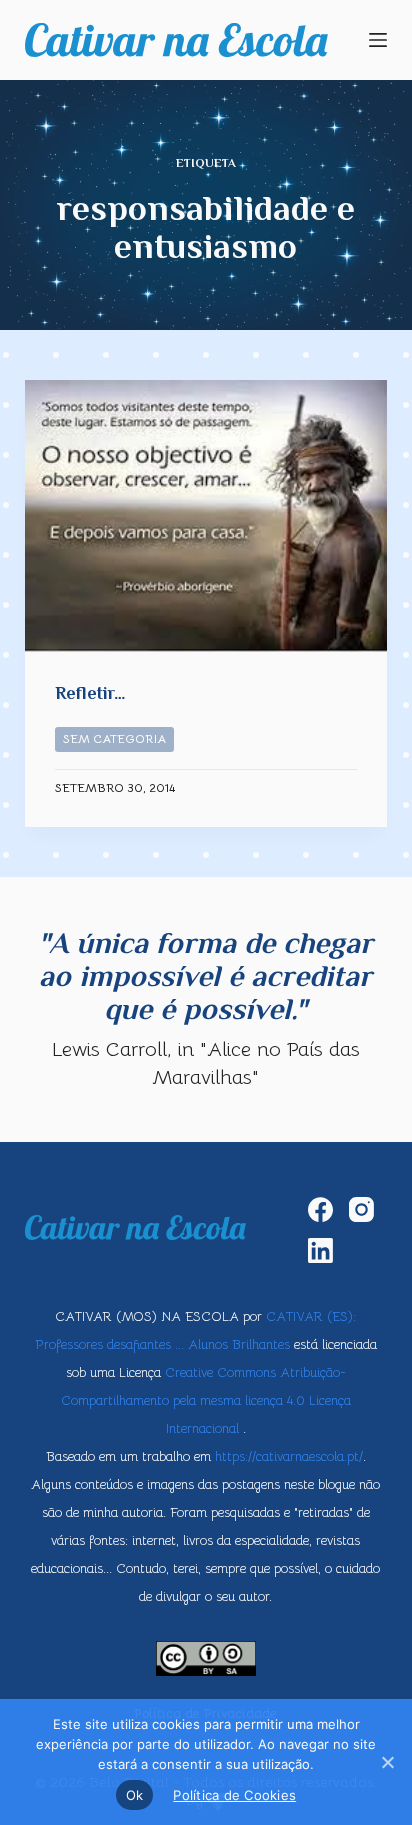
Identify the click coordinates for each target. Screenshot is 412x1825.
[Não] (387, 1762)
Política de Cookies (234, 1795)
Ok (135, 1795)
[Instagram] (361, 1209)
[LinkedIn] (320, 1250)
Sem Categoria (114, 738)
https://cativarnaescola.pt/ (289, 1456)
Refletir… (90, 693)
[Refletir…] (206, 516)
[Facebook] (320, 1209)
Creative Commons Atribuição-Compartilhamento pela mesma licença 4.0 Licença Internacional (206, 1400)
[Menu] (378, 40)
